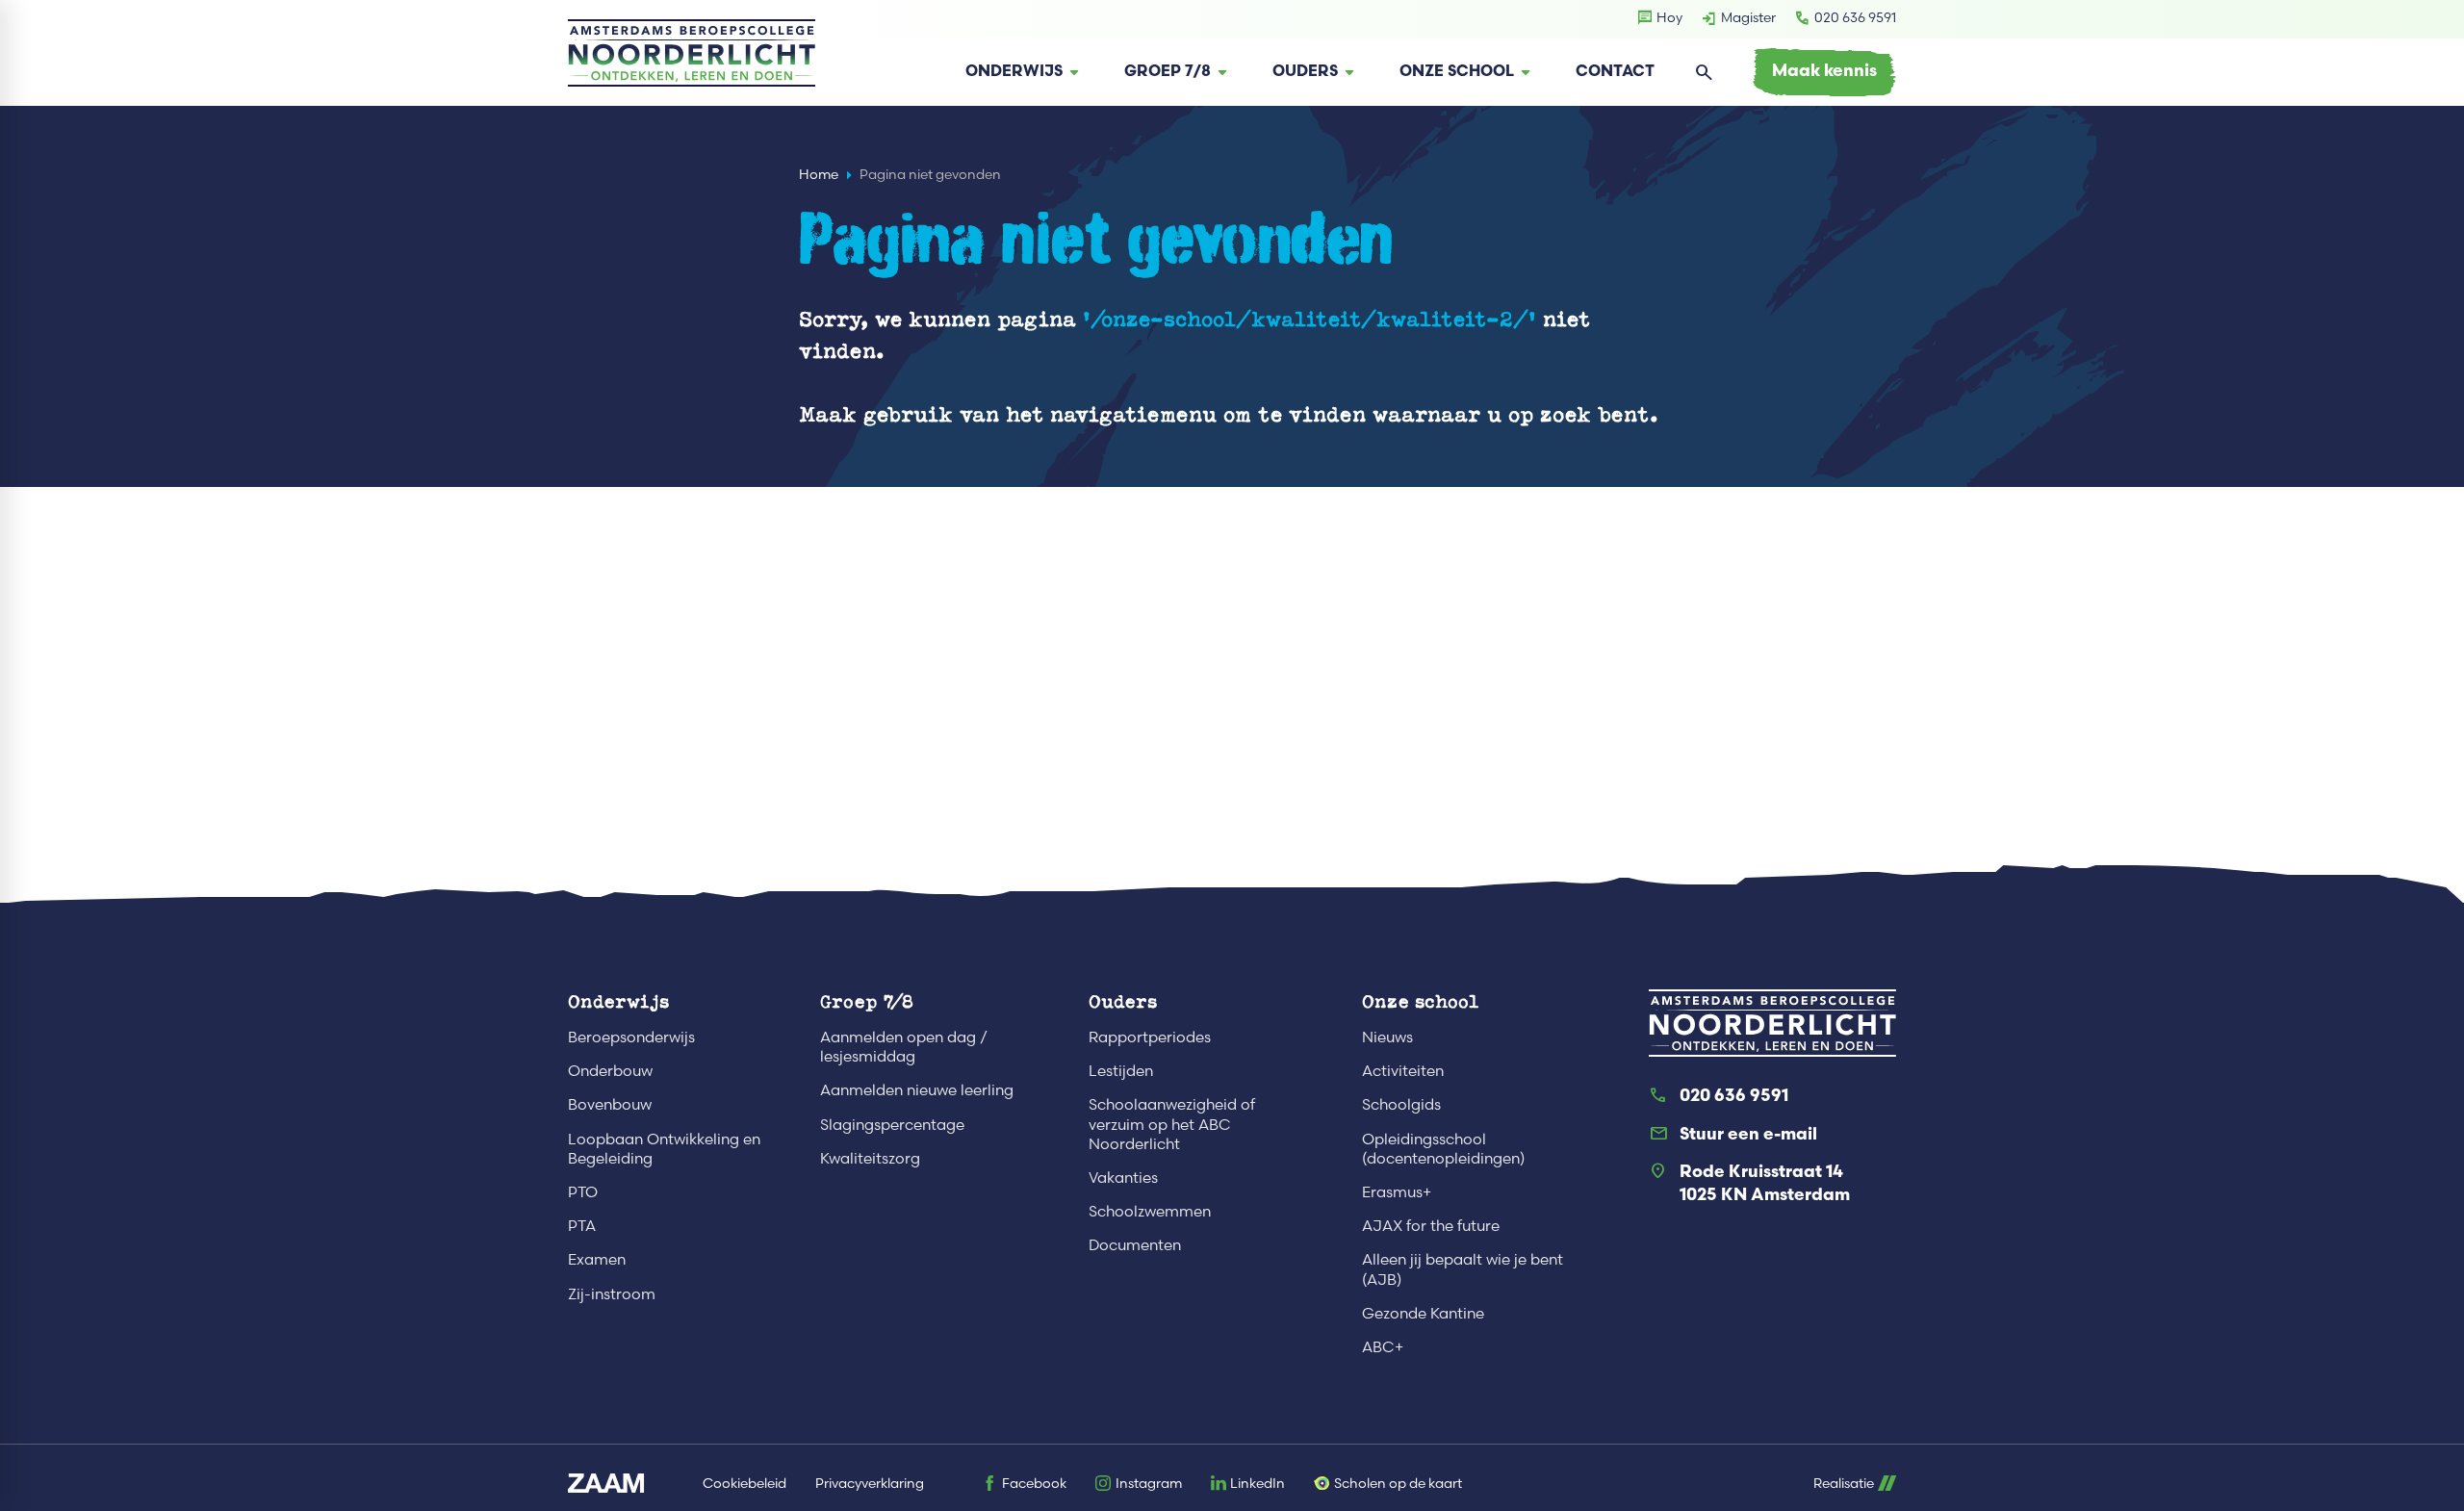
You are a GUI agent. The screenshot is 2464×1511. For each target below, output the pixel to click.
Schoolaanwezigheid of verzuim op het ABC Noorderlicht (1172, 1124)
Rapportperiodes (1150, 1037)
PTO (583, 1192)
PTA (582, 1226)
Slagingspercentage (892, 1125)
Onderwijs (618, 1001)
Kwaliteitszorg (870, 1158)
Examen (597, 1259)
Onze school (1420, 1001)
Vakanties (1123, 1178)
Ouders (1123, 1001)
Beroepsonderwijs (631, 1037)
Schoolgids (1401, 1104)
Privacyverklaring (870, 1484)
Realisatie (1844, 1484)
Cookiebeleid (744, 1484)
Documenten (1135, 1245)
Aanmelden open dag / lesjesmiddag (904, 1047)
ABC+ (1383, 1347)
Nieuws (1387, 1037)
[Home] (692, 53)
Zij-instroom (612, 1294)
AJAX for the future (1431, 1226)
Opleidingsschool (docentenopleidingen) (1443, 1149)
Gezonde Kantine (1423, 1313)
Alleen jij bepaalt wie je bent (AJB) (1463, 1269)
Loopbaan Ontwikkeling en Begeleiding (664, 1149)
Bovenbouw (610, 1104)
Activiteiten (1403, 1071)
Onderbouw (610, 1071)
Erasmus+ (1397, 1192)
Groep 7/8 (867, 1001)
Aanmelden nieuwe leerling (917, 1090)
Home (819, 175)
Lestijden (1121, 1071)
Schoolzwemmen (1150, 1211)
